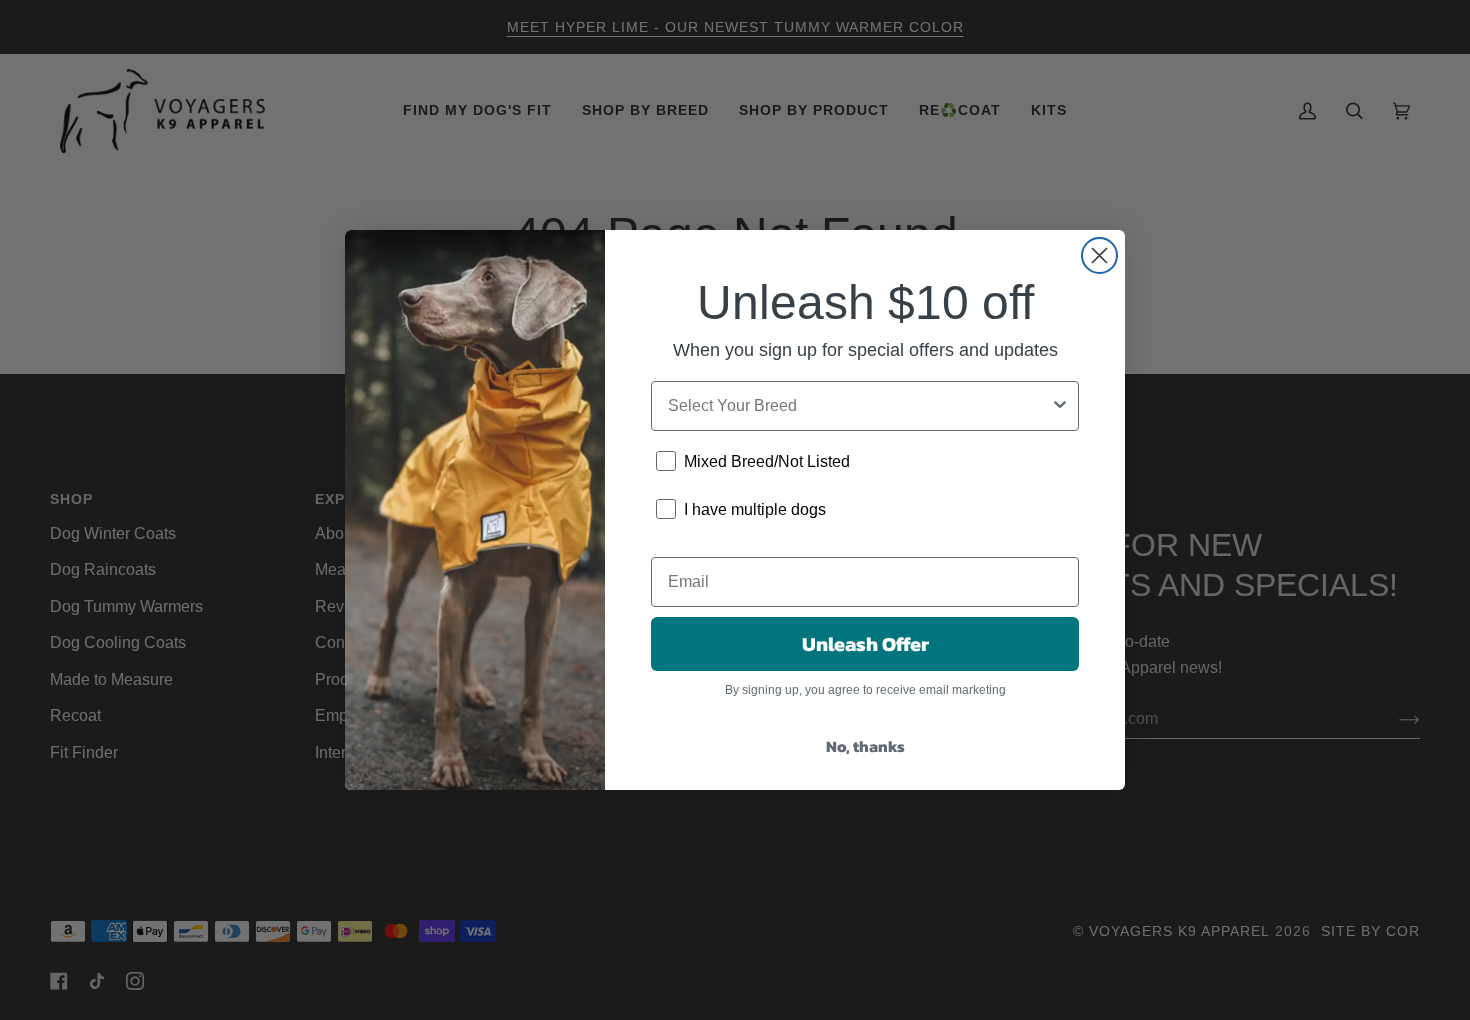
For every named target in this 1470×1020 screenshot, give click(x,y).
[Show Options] (1060, 406)
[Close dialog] (1099, 255)
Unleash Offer (865, 644)
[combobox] (859, 406)
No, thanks (865, 746)
